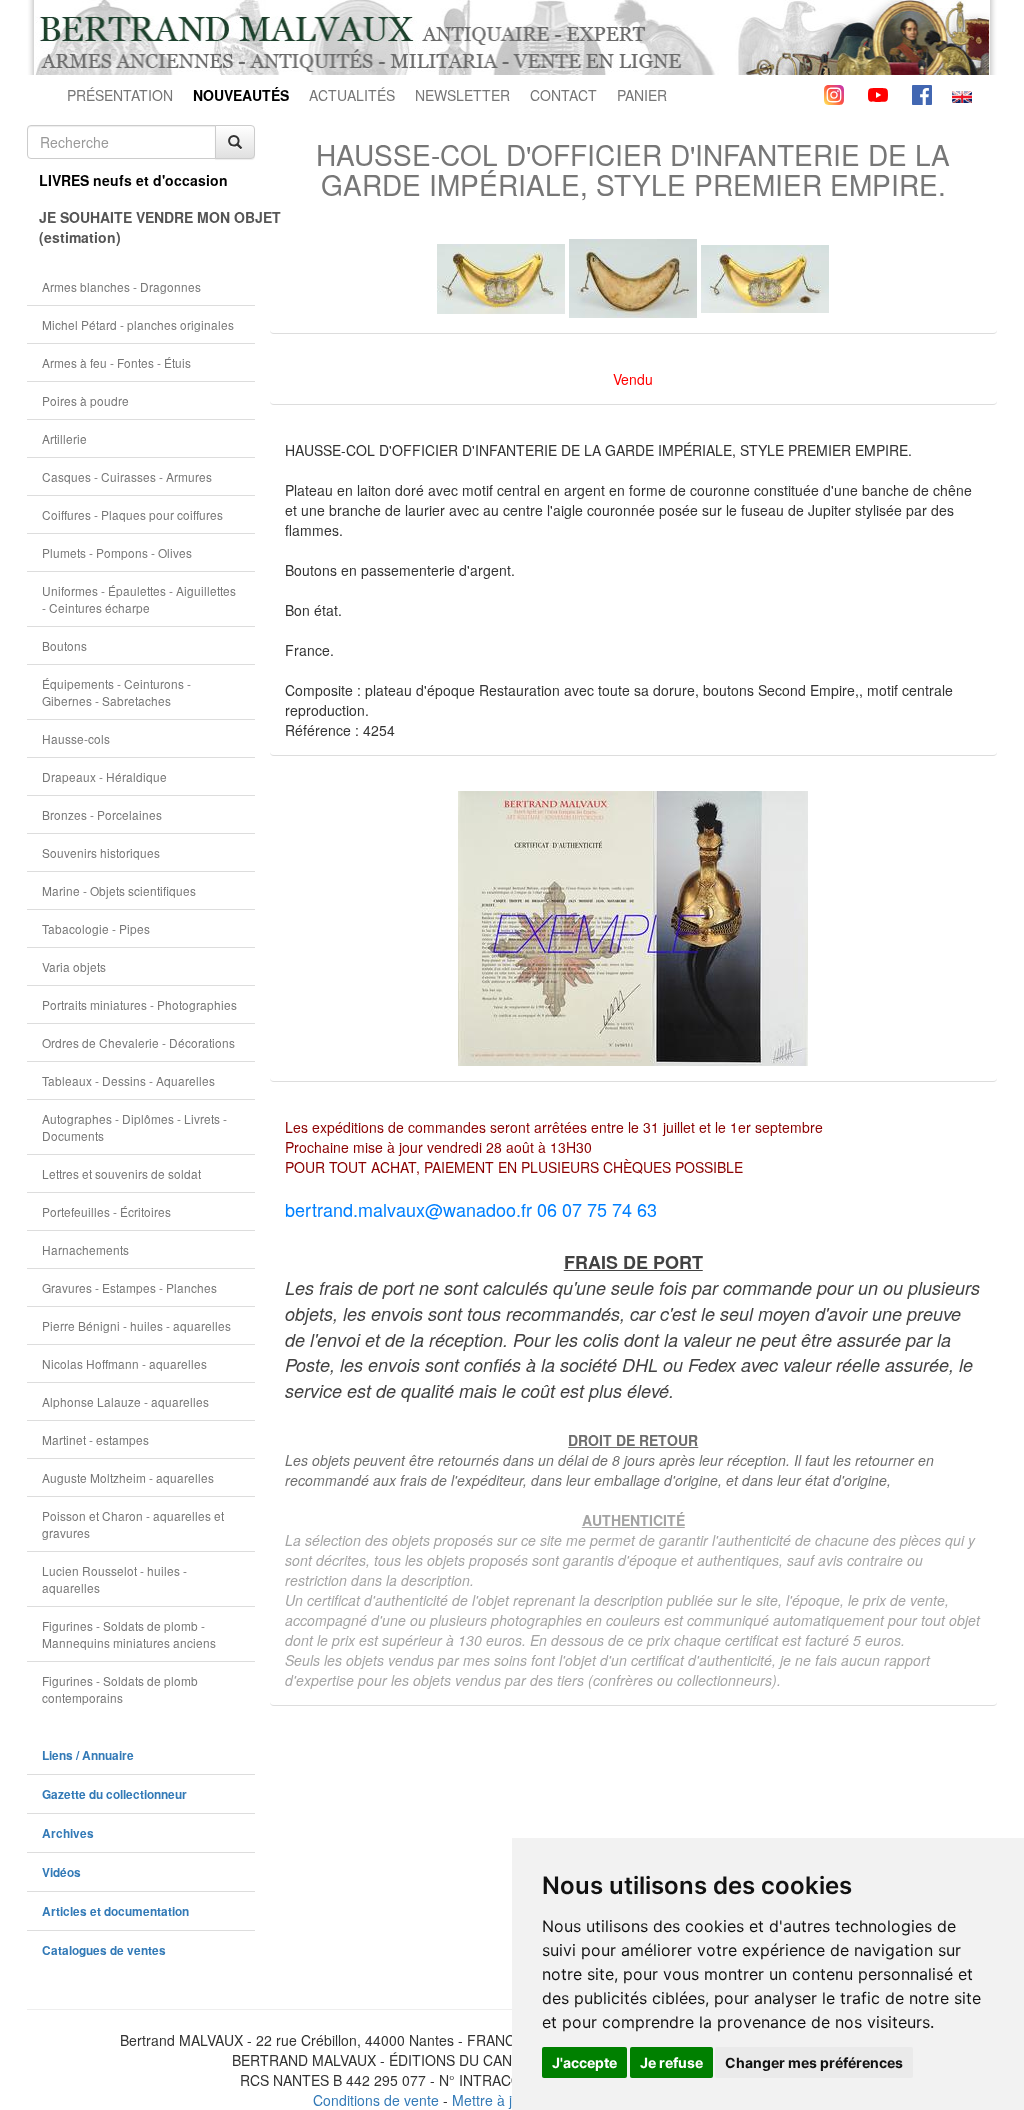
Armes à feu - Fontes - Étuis (116, 362)
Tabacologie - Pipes (96, 928)
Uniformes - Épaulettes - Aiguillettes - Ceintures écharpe (139, 599)
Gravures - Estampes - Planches (129, 1287)
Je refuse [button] (671, 2062)
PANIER (642, 95)
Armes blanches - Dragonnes (121, 286)
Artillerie (64, 438)
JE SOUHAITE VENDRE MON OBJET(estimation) (147, 227)
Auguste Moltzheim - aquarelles (128, 1477)
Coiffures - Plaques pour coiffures (132, 514)
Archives (68, 1833)
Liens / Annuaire (88, 1755)
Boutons (64, 645)
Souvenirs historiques (101, 852)
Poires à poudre (85, 400)
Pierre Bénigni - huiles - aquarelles (136, 1325)
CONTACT (563, 95)
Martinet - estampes (95, 1439)
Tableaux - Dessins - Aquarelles (128, 1080)
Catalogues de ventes (104, 1950)
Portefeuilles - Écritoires (106, 1211)
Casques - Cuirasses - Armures (127, 476)
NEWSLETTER (462, 95)
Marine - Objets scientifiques (119, 890)
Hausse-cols (76, 738)
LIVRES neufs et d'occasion (133, 180)
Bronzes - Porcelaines (102, 814)
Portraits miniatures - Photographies (139, 1004)
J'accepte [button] (584, 2062)
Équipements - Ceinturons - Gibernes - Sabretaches (116, 692)
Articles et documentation (115, 1911)
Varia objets (74, 966)
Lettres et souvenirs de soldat (121, 1173)
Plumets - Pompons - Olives (117, 552)
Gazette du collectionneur (114, 1794)
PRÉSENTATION (120, 95)
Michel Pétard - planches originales (138, 324)
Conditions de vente (376, 2100)
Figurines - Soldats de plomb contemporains (120, 1689)
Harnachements (85, 1249)
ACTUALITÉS (352, 95)
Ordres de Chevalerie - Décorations (138, 1042)
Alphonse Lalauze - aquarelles (125, 1401)
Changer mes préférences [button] (814, 2062)
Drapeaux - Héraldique (104, 776)
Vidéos (61, 1872)
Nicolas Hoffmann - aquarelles (124, 1363)
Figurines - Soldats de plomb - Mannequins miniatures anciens (129, 1634)
